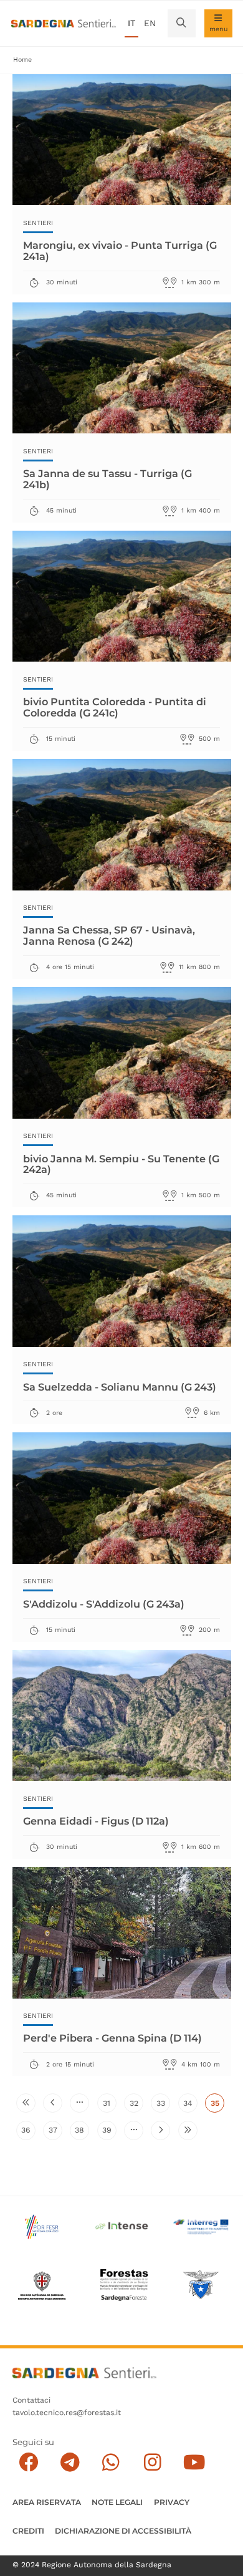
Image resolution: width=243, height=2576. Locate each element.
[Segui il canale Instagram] (152, 2463)
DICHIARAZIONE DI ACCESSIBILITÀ (123, 2531)
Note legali (117, 2502)
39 (109, 2132)
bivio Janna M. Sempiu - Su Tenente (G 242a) (121, 1164)
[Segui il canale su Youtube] (194, 2463)
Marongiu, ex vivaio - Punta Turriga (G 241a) (120, 251)
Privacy (172, 2502)
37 (55, 2132)
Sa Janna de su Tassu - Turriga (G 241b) (107, 479)
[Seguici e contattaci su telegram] (70, 2463)
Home (22, 60)
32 (136, 2106)
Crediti (28, 2531)
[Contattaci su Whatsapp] (111, 2463)
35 (217, 2106)
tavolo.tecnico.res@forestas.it (67, 2413)
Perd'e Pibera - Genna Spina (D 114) (112, 2038)
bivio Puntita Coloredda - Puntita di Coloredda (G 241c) (115, 707)
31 (109, 2106)
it (131, 23)
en (150, 23)
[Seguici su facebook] (28, 2463)
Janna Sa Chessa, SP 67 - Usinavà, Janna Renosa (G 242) (109, 935)
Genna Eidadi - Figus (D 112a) (96, 1821)
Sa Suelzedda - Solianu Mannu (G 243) (120, 1387)
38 (82, 2132)
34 (190, 2106)
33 (163, 2106)
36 (28, 2132)
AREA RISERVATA (47, 2502)
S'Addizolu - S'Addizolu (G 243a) (104, 1604)
